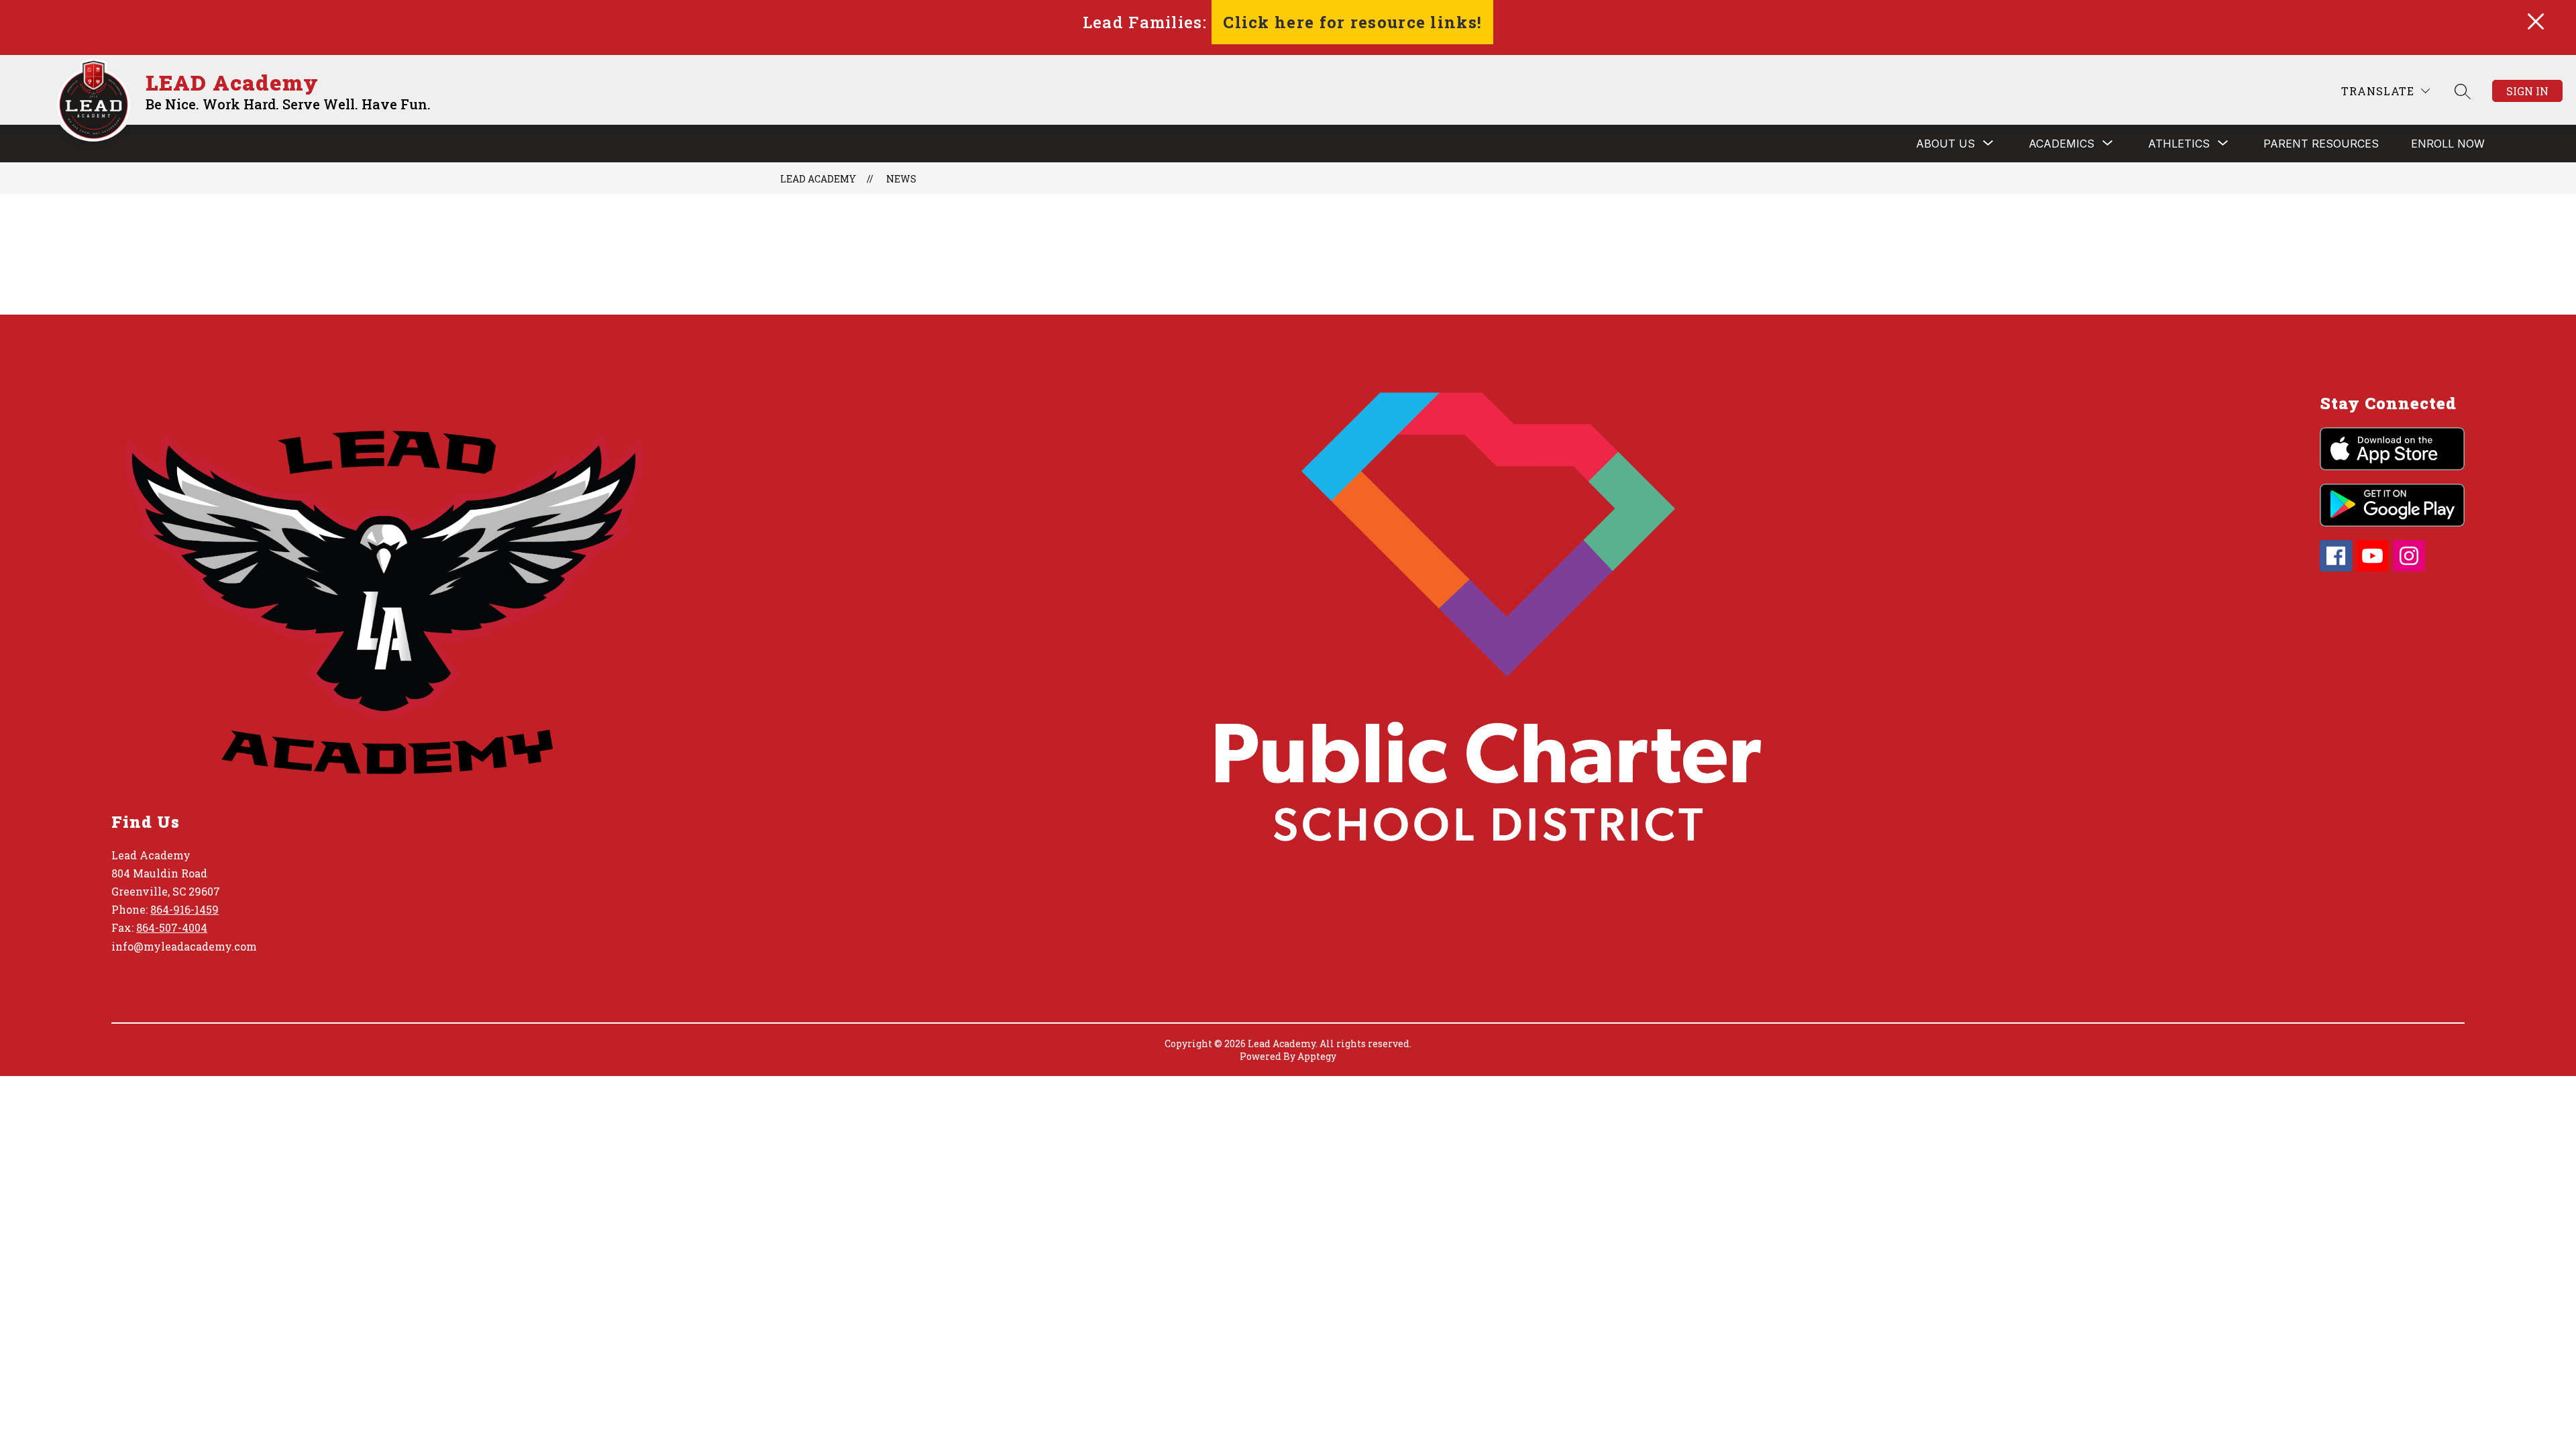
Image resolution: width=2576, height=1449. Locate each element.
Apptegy (1317, 1056)
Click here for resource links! (1352, 22)
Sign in (2527, 91)
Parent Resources (2321, 144)
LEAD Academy (818, 179)
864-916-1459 (184, 909)
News (901, 179)
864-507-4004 (172, 927)
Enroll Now (2448, 144)
